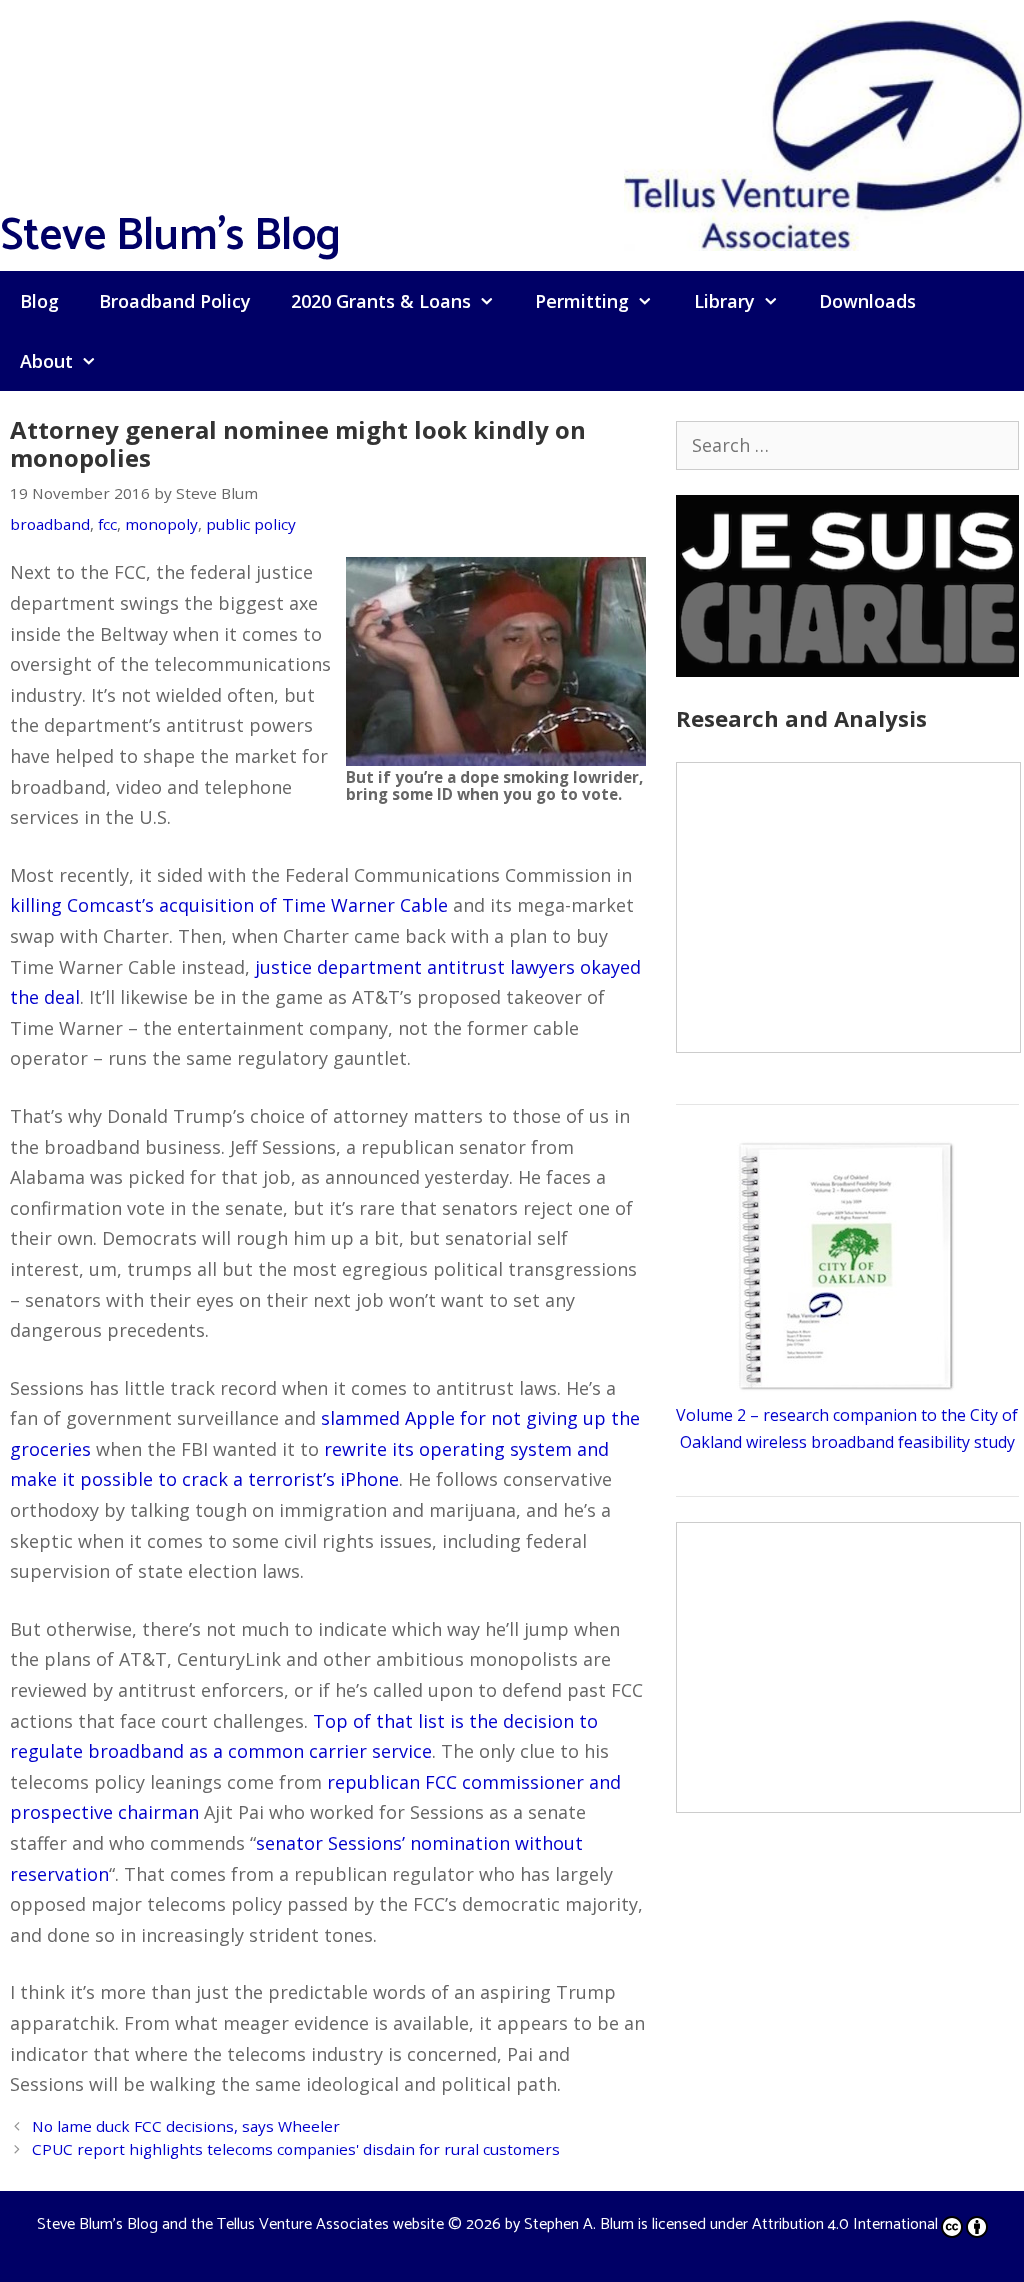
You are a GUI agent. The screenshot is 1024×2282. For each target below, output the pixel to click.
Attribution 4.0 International (845, 2224)
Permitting (582, 301)
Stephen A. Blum (579, 2224)
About (46, 361)
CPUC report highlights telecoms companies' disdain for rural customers (296, 2149)
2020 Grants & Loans (381, 301)
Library (724, 301)
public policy (251, 524)
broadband (50, 524)
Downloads (867, 301)
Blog (39, 301)
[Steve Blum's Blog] (824, 133)
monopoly (161, 524)
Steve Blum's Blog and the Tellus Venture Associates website (240, 2224)
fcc (107, 524)
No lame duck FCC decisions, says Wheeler (186, 2126)
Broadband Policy (175, 301)
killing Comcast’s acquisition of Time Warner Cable (229, 905)
